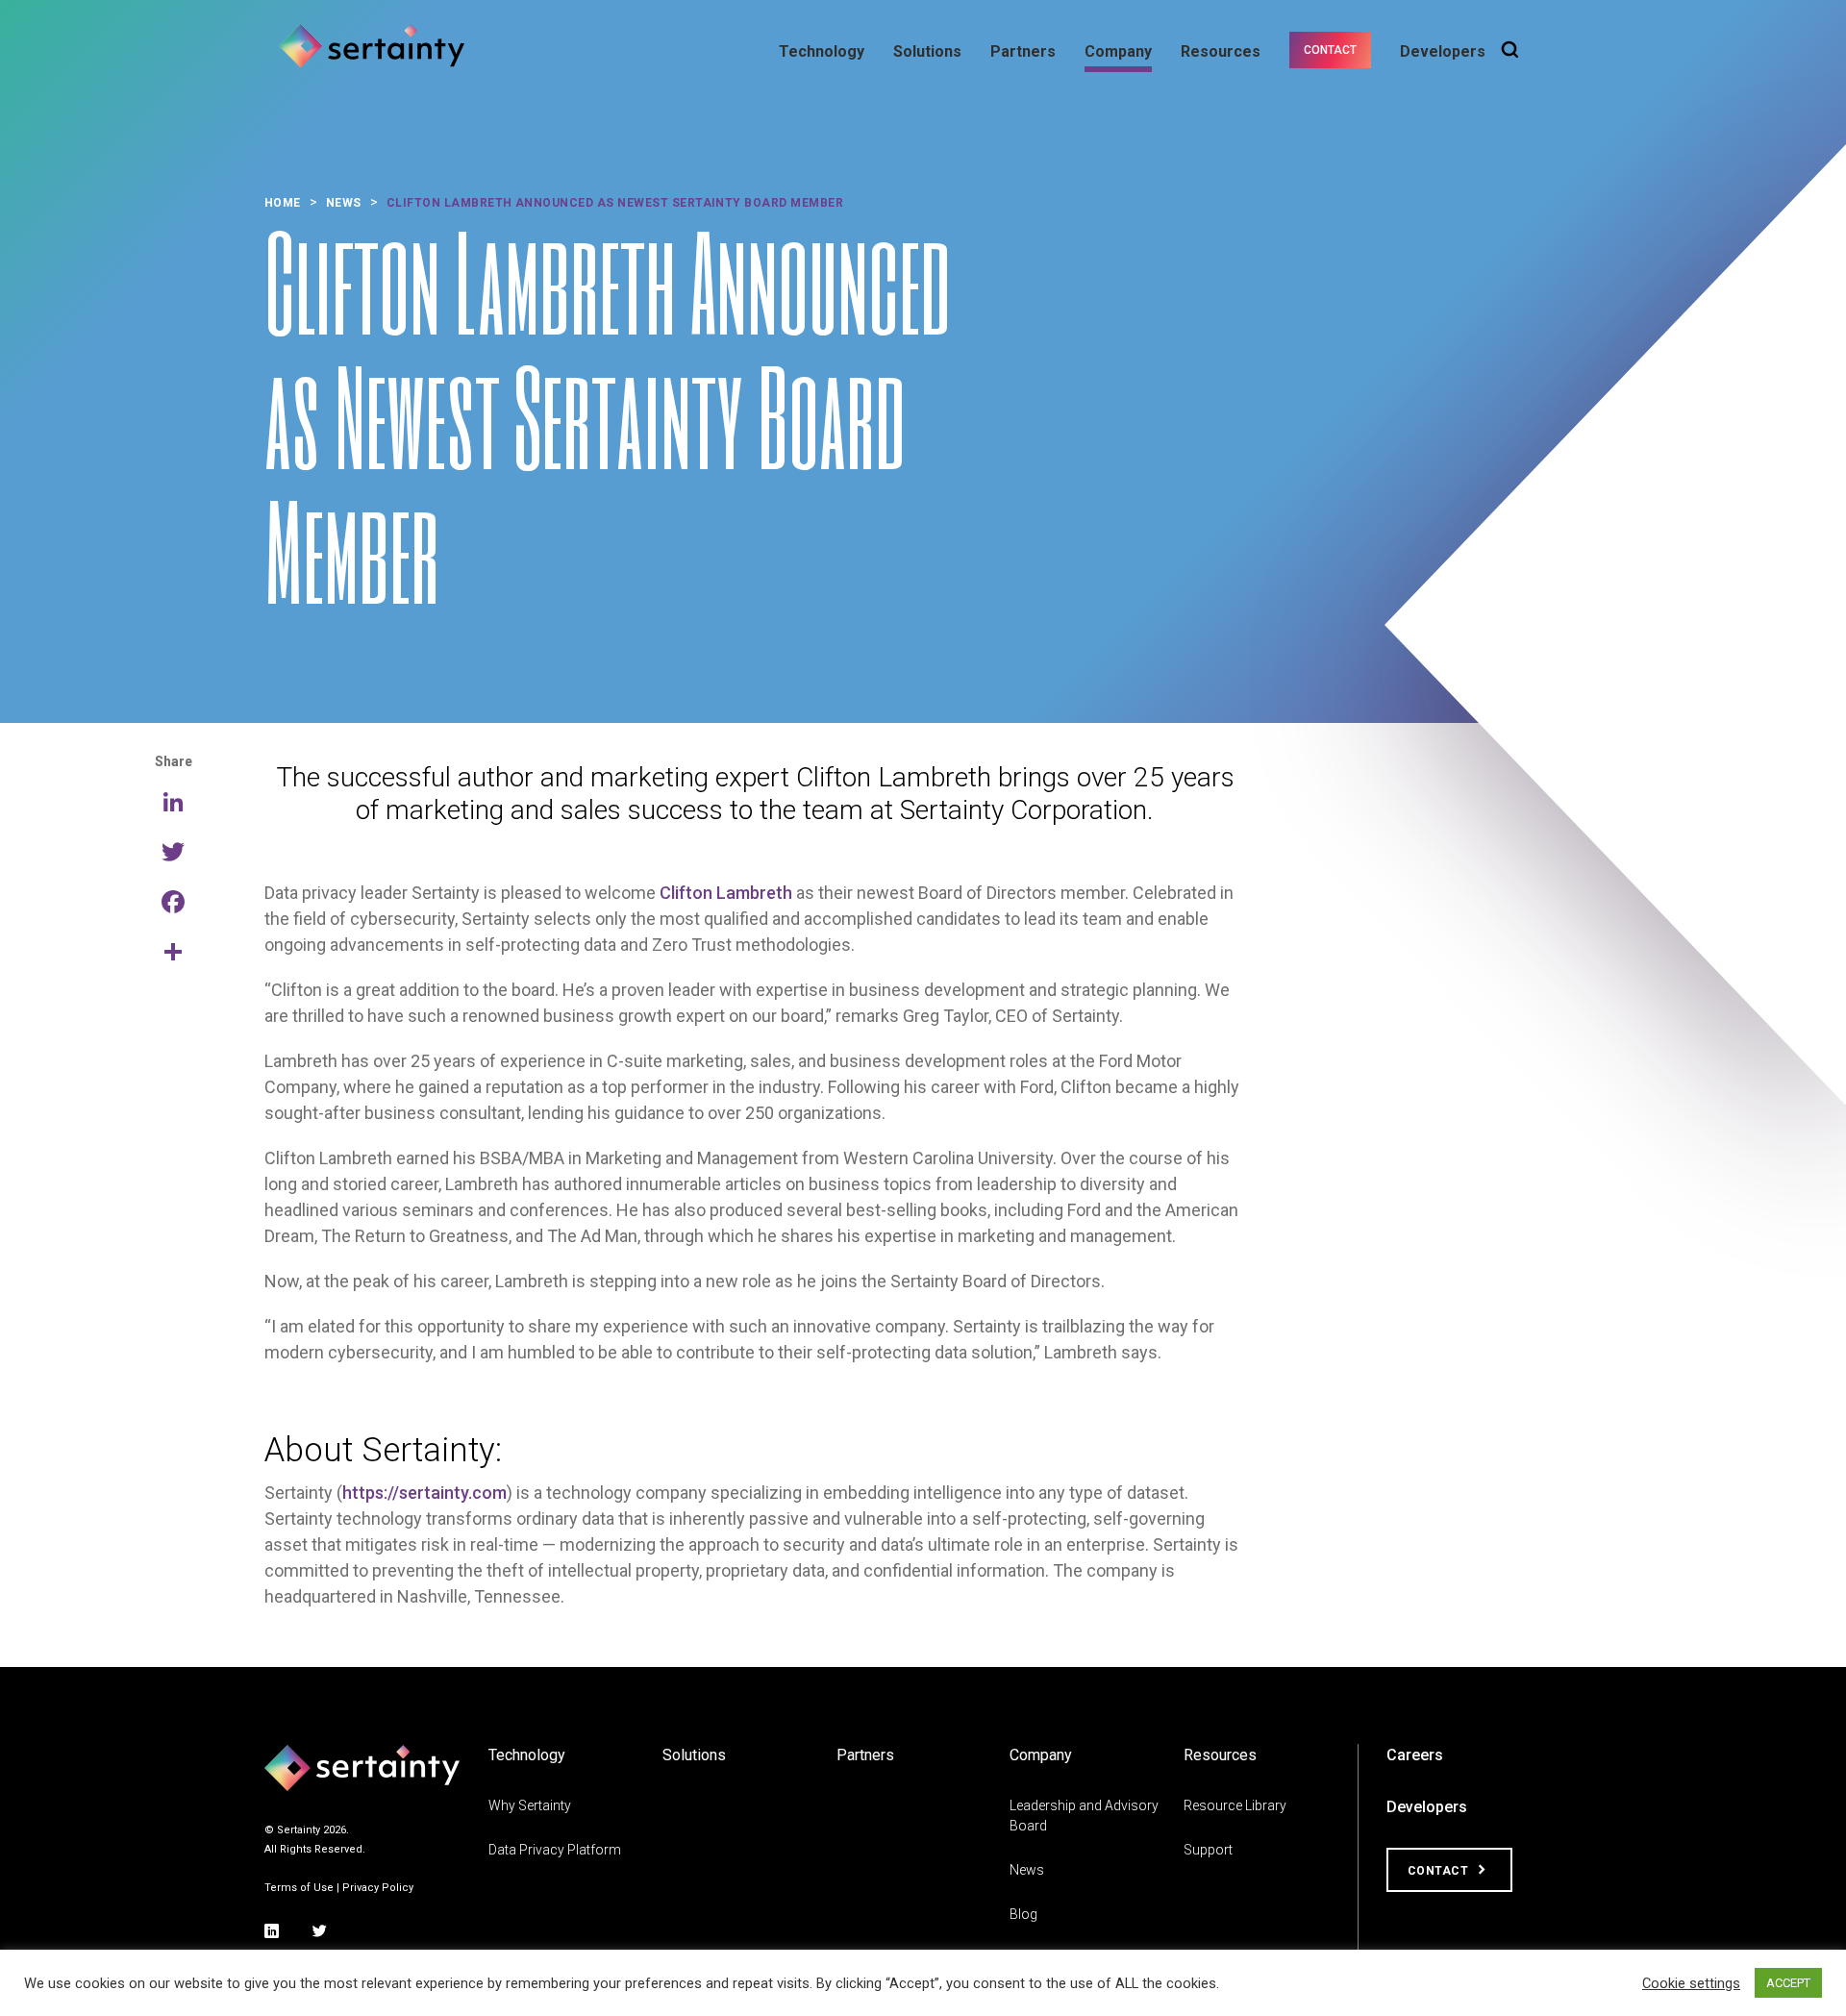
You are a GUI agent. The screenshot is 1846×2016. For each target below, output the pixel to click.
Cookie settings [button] (1691, 1983)
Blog (1023, 1914)
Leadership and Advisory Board (1084, 1816)
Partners (1023, 51)
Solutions (927, 51)
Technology (822, 51)
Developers (1443, 51)
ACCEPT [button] (1788, 1983)
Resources (1221, 51)
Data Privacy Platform (555, 1850)
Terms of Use (299, 1888)
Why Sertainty (530, 1805)
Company (1118, 51)
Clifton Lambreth (726, 893)
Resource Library (1235, 1805)
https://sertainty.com (424, 1493)
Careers (1415, 1755)
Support (1208, 1850)
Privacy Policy (378, 1888)
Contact (1330, 50)
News (1027, 1870)
